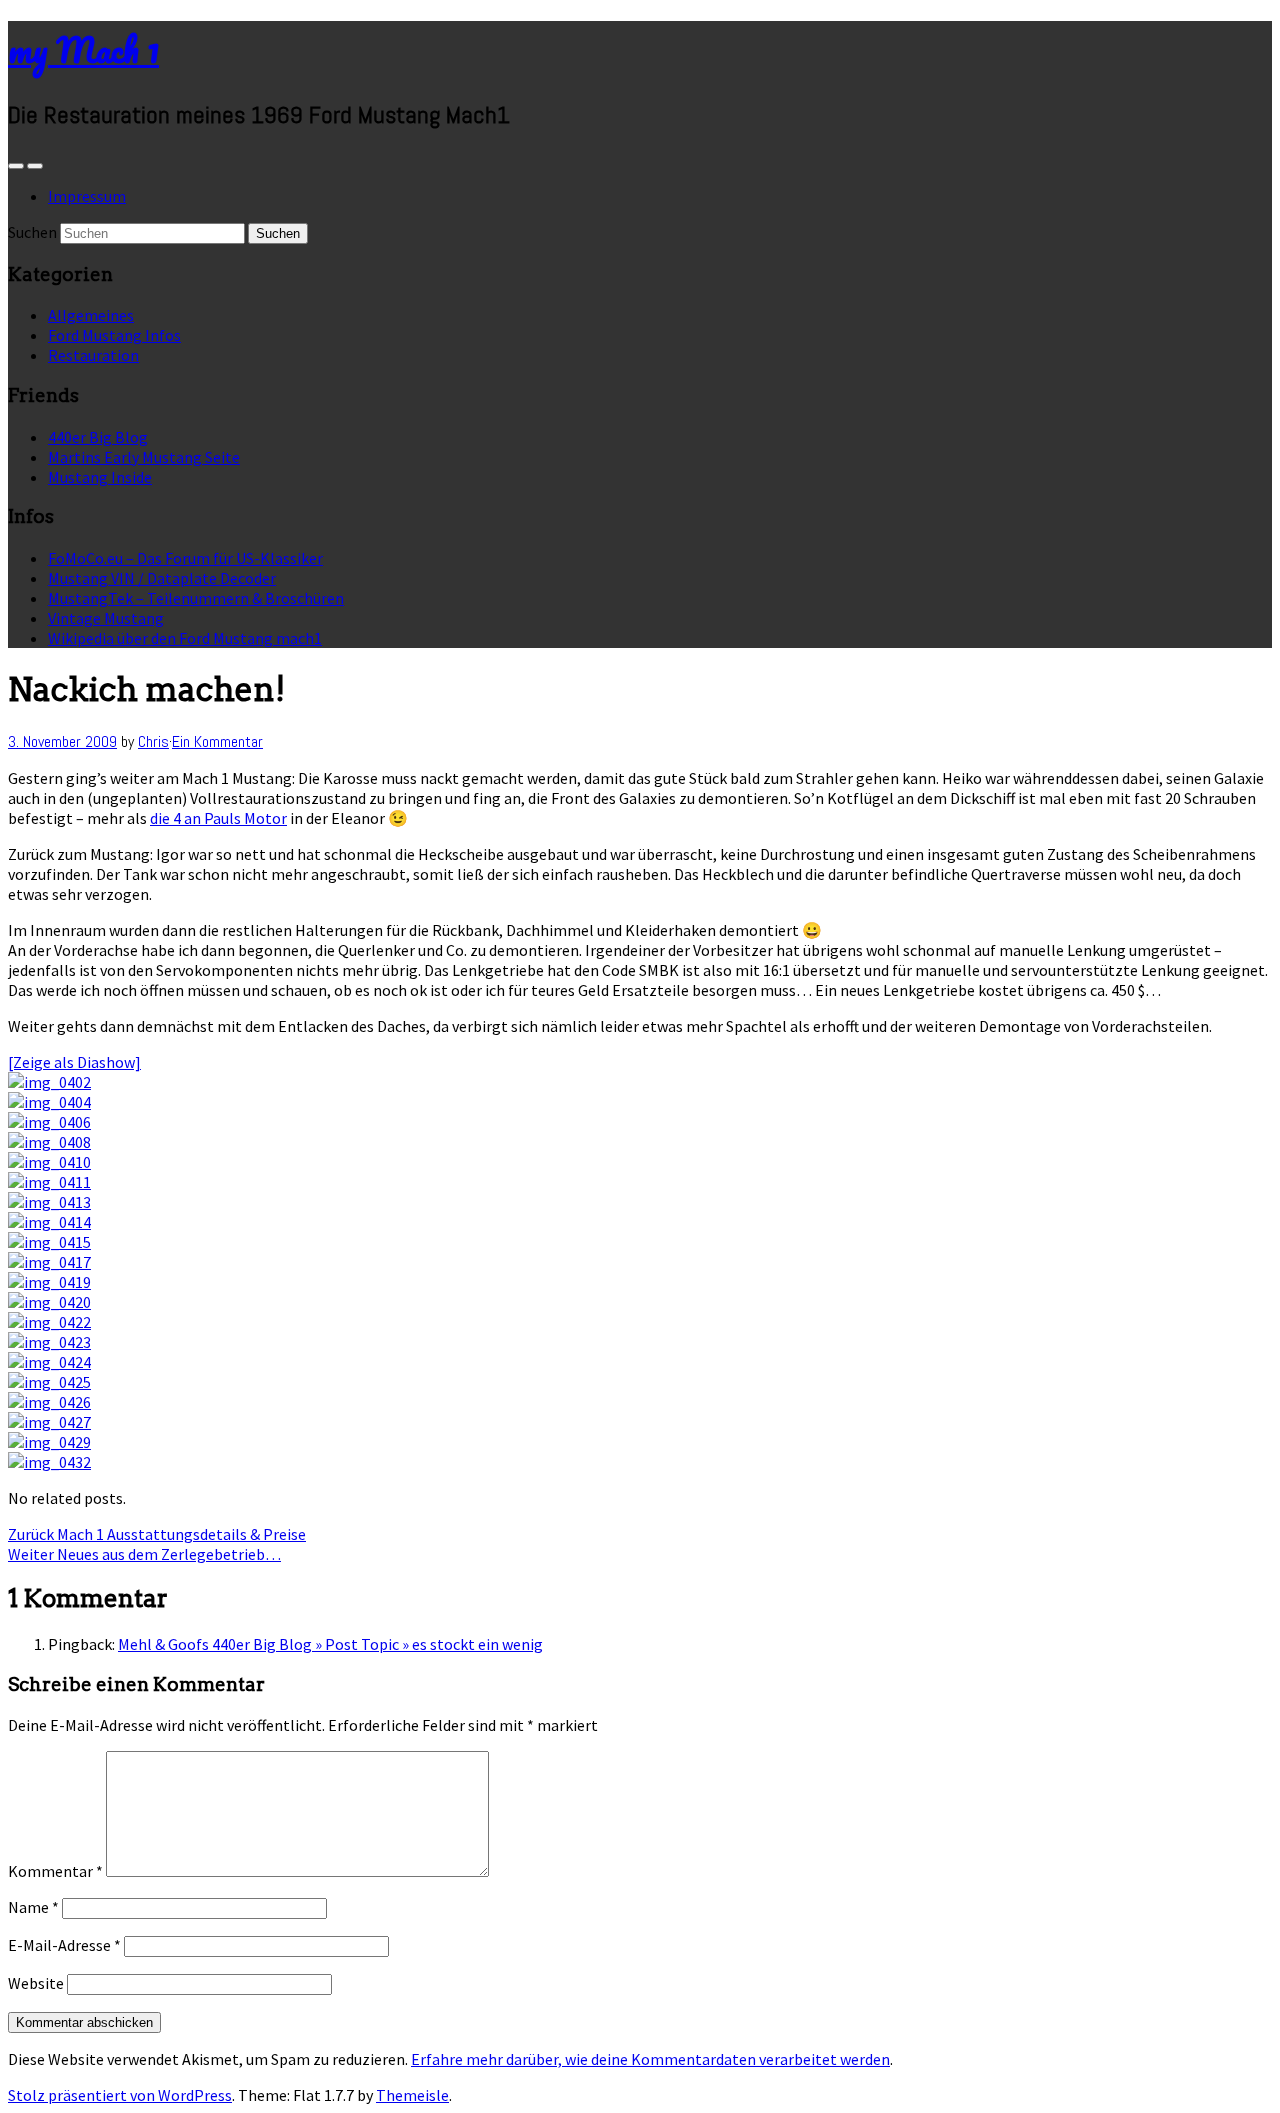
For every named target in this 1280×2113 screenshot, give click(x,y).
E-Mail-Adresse (64, 1945)
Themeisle (412, 2095)
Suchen (32, 232)
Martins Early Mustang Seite (144, 457)
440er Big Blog (98, 437)
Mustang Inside (100, 477)
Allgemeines (91, 315)
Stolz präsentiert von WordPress (120, 2095)
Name (33, 1907)
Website (36, 1983)
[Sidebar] (16, 166)
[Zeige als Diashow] (74, 1062)
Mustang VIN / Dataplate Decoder (162, 578)
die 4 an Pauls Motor (218, 818)
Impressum (87, 196)
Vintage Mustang (106, 618)
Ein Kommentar (217, 741)
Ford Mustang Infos (114, 335)
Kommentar (55, 1871)
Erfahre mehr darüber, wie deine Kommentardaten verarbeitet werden (650, 2059)
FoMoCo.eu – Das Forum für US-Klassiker (185, 558)
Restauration (93, 355)
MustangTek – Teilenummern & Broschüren (196, 598)
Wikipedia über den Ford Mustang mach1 (185, 638)
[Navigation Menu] (35, 166)
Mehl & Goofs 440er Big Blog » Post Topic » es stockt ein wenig (330, 1644)
